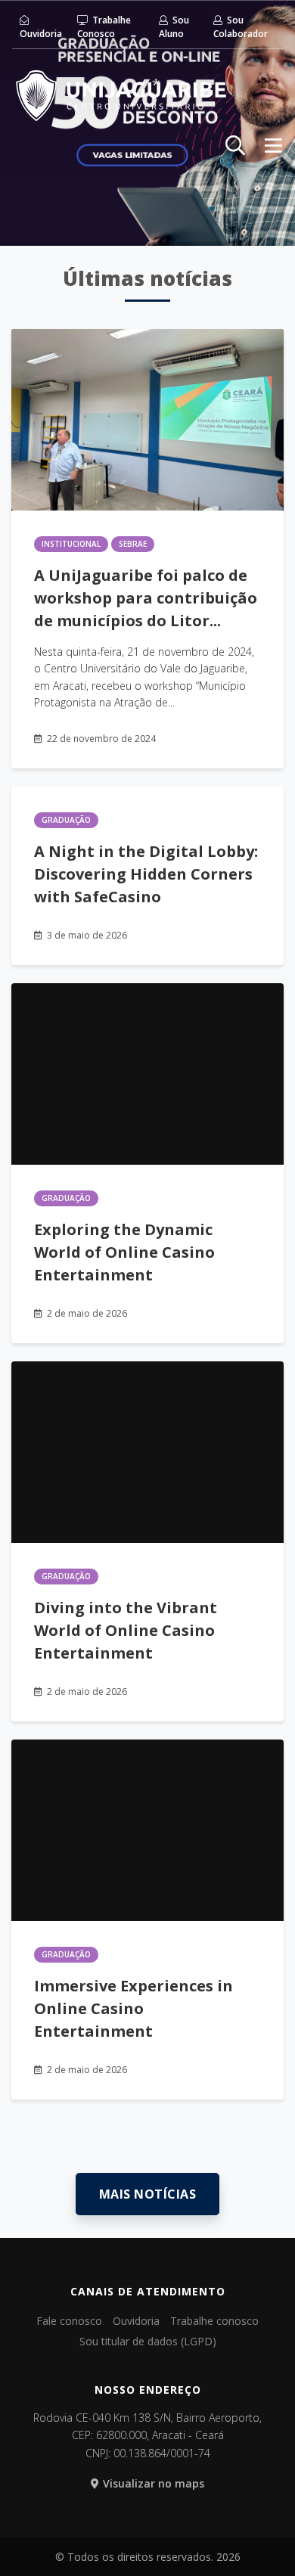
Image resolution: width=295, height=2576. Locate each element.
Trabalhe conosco (214, 2321)
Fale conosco (69, 2321)
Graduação (66, 820)
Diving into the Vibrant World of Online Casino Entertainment (126, 1630)
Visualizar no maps (154, 2483)
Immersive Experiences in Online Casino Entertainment (134, 2008)
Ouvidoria (41, 34)
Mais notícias (148, 2194)
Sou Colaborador (241, 27)
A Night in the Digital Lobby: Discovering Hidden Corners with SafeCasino (146, 874)
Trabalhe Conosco (104, 27)
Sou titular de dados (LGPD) (148, 2341)
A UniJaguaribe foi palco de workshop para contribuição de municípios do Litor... (146, 598)
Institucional (71, 544)
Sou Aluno (174, 27)
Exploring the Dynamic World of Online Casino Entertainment (124, 1252)
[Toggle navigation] (273, 145)
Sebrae (133, 544)
